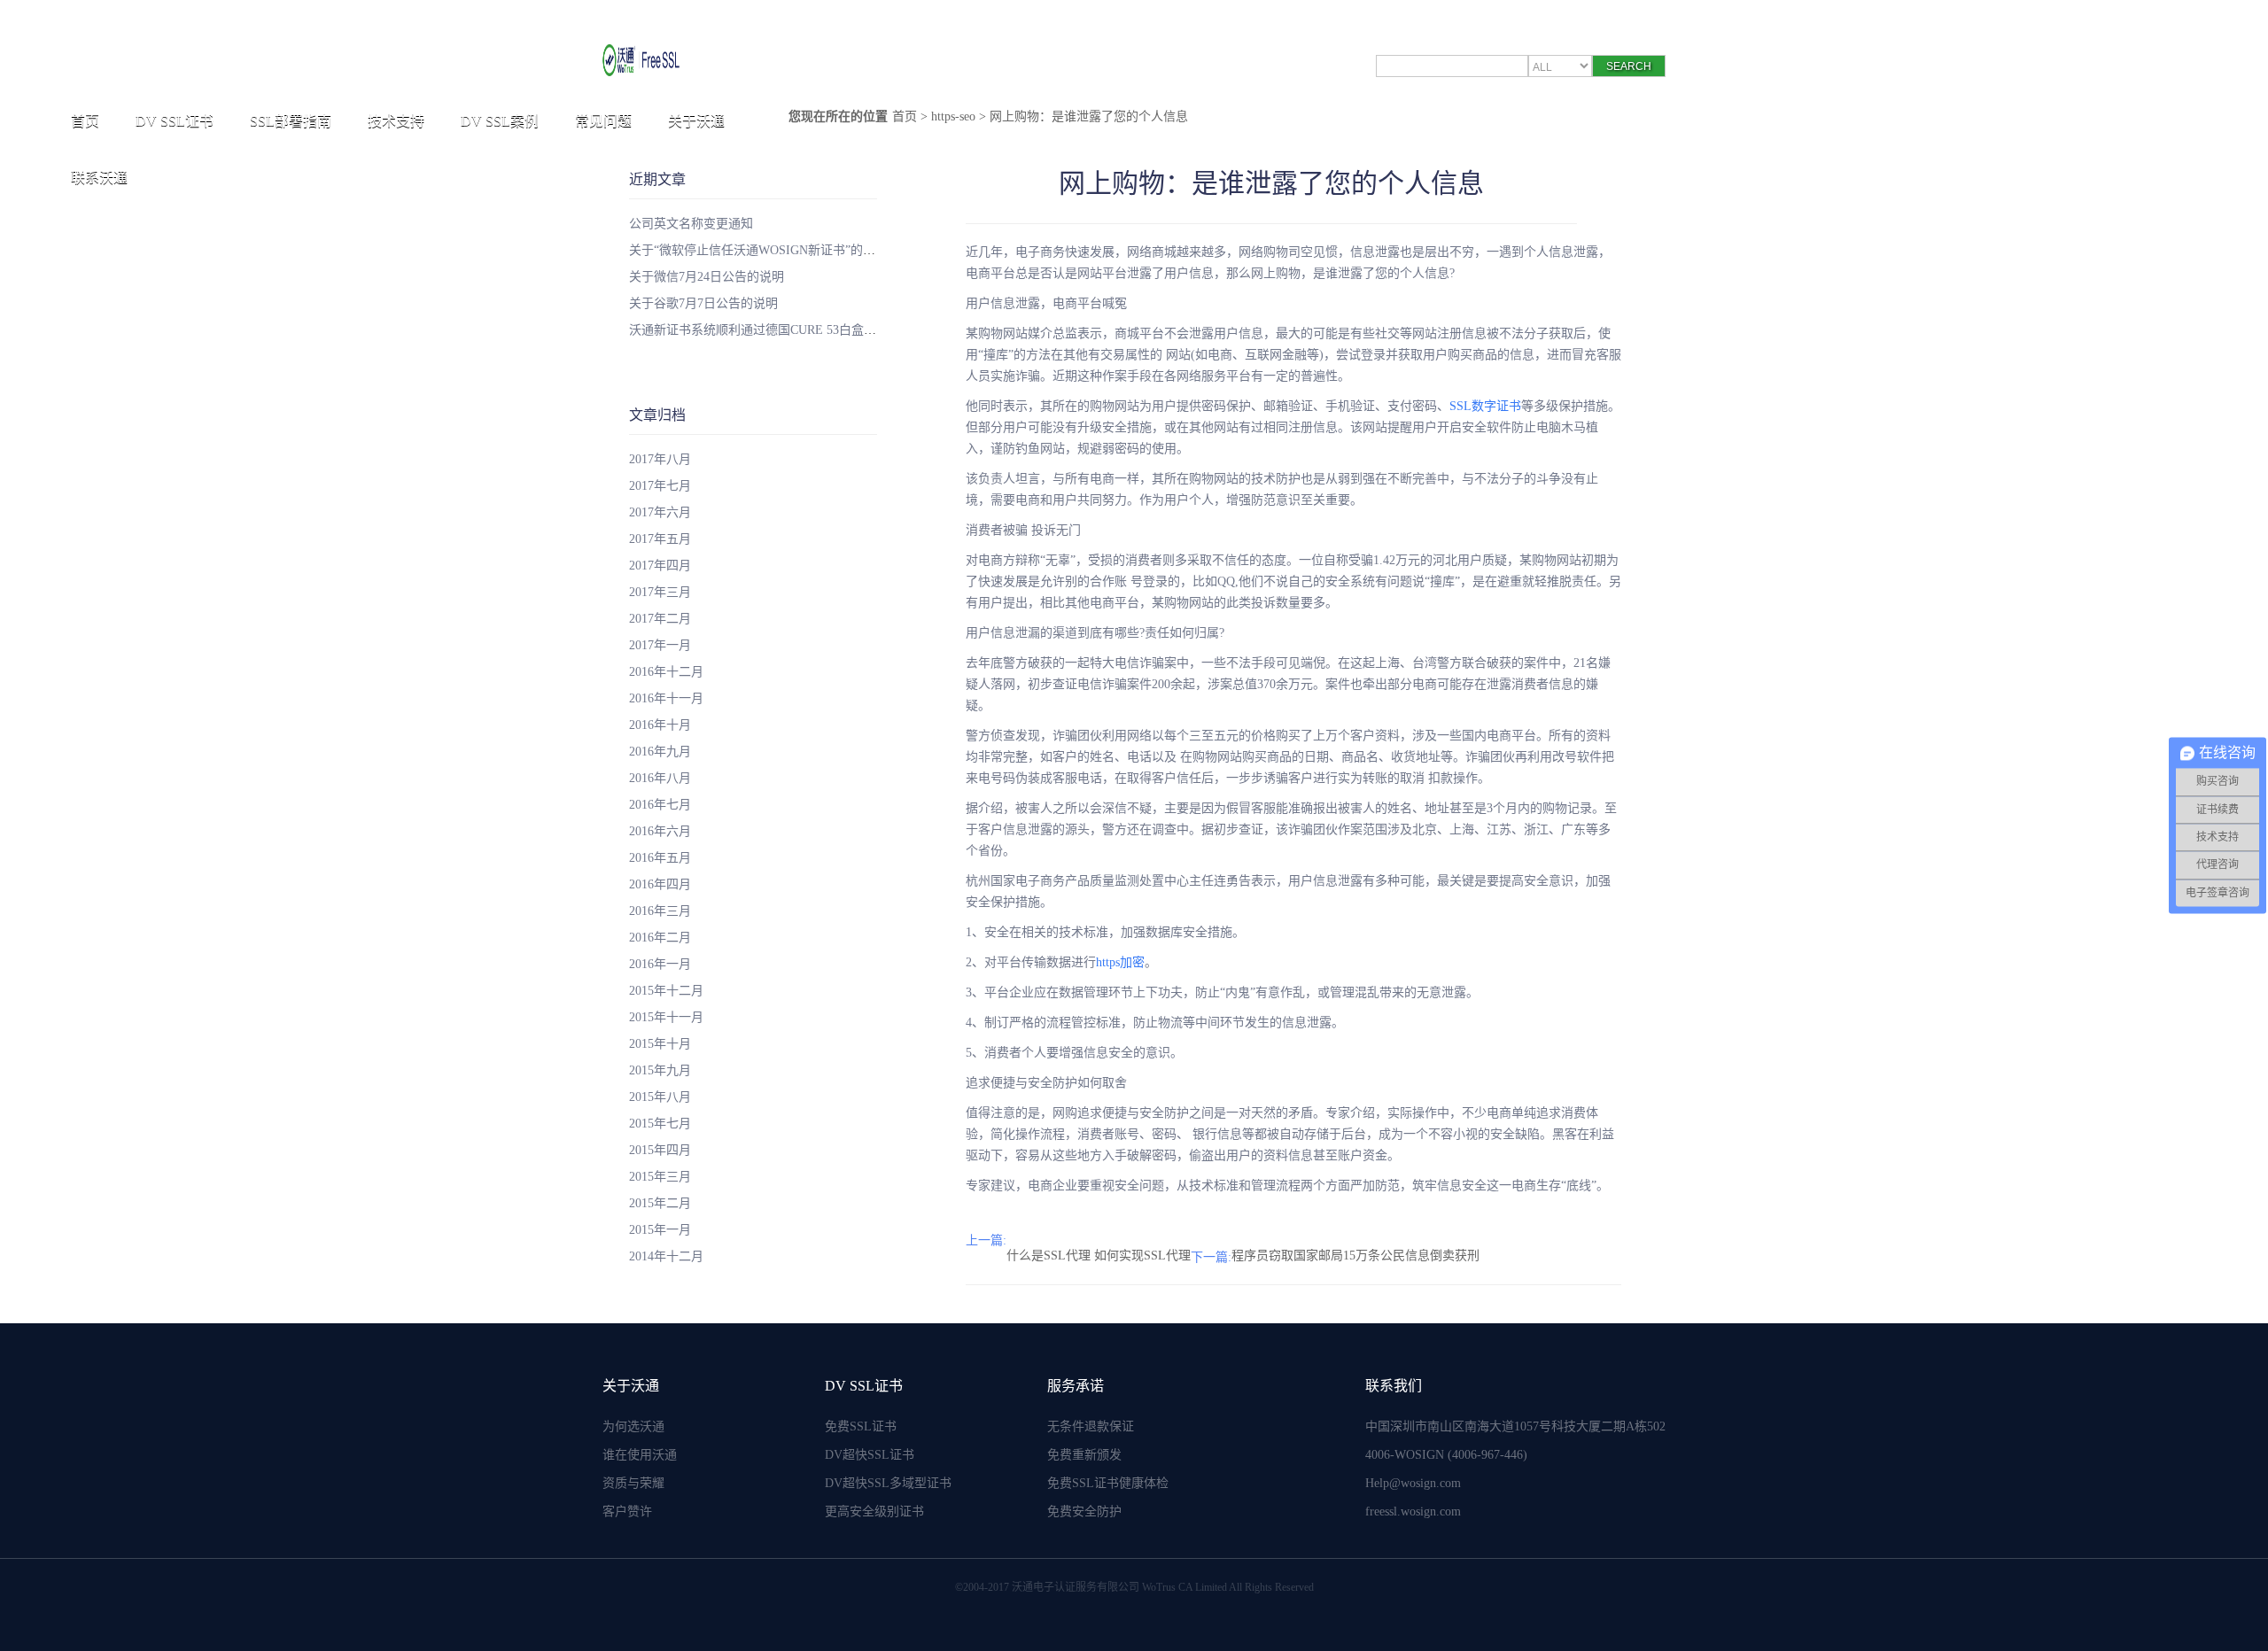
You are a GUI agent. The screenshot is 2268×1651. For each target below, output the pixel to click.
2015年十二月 (666, 991)
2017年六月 (660, 512)
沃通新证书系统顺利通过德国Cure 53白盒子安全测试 (777, 330)
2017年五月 (660, 539)
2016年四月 (660, 884)
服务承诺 (1076, 1386)
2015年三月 (660, 1177)
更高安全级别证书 (874, 1511)
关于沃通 (696, 121)
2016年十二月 (666, 672)
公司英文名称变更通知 (691, 224)
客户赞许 (627, 1511)
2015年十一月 (666, 1017)
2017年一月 (660, 645)
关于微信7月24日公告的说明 (707, 277)
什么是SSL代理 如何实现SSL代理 (1099, 1256)
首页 (85, 121)
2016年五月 (660, 858)
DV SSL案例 (500, 121)
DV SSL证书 (175, 121)
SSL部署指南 (291, 121)
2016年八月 (660, 778)
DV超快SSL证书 (870, 1455)
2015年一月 (660, 1230)
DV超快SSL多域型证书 (888, 1483)
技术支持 (396, 121)
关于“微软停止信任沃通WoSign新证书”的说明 (758, 250)
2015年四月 (660, 1150)
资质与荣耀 (633, 1483)
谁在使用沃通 (640, 1455)
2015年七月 (660, 1124)
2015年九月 (660, 1070)
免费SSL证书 (861, 1426)
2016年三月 (660, 911)
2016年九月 (660, 752)
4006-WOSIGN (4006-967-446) (1446, 1455)
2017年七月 (660, 486)
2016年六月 (660, 831)
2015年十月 (660, 1044)
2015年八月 (660, 1097)
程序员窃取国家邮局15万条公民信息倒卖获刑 (1355, 1256)
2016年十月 (660, 725)
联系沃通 (99, 178)
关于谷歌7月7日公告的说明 (703, 303)
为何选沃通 (633, 1426)
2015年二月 (660, 1203)
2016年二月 (660, 938)
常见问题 (603, 121)
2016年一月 (660, 964)
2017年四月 (660, 566)
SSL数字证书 (1485, 406)
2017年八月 (660, 459)
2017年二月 (660, 619)
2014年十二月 (666, 1256)
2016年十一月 (666, 698)
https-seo (953, 116)
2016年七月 (660, 805)
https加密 (1120, 962)
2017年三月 (660, 592)
